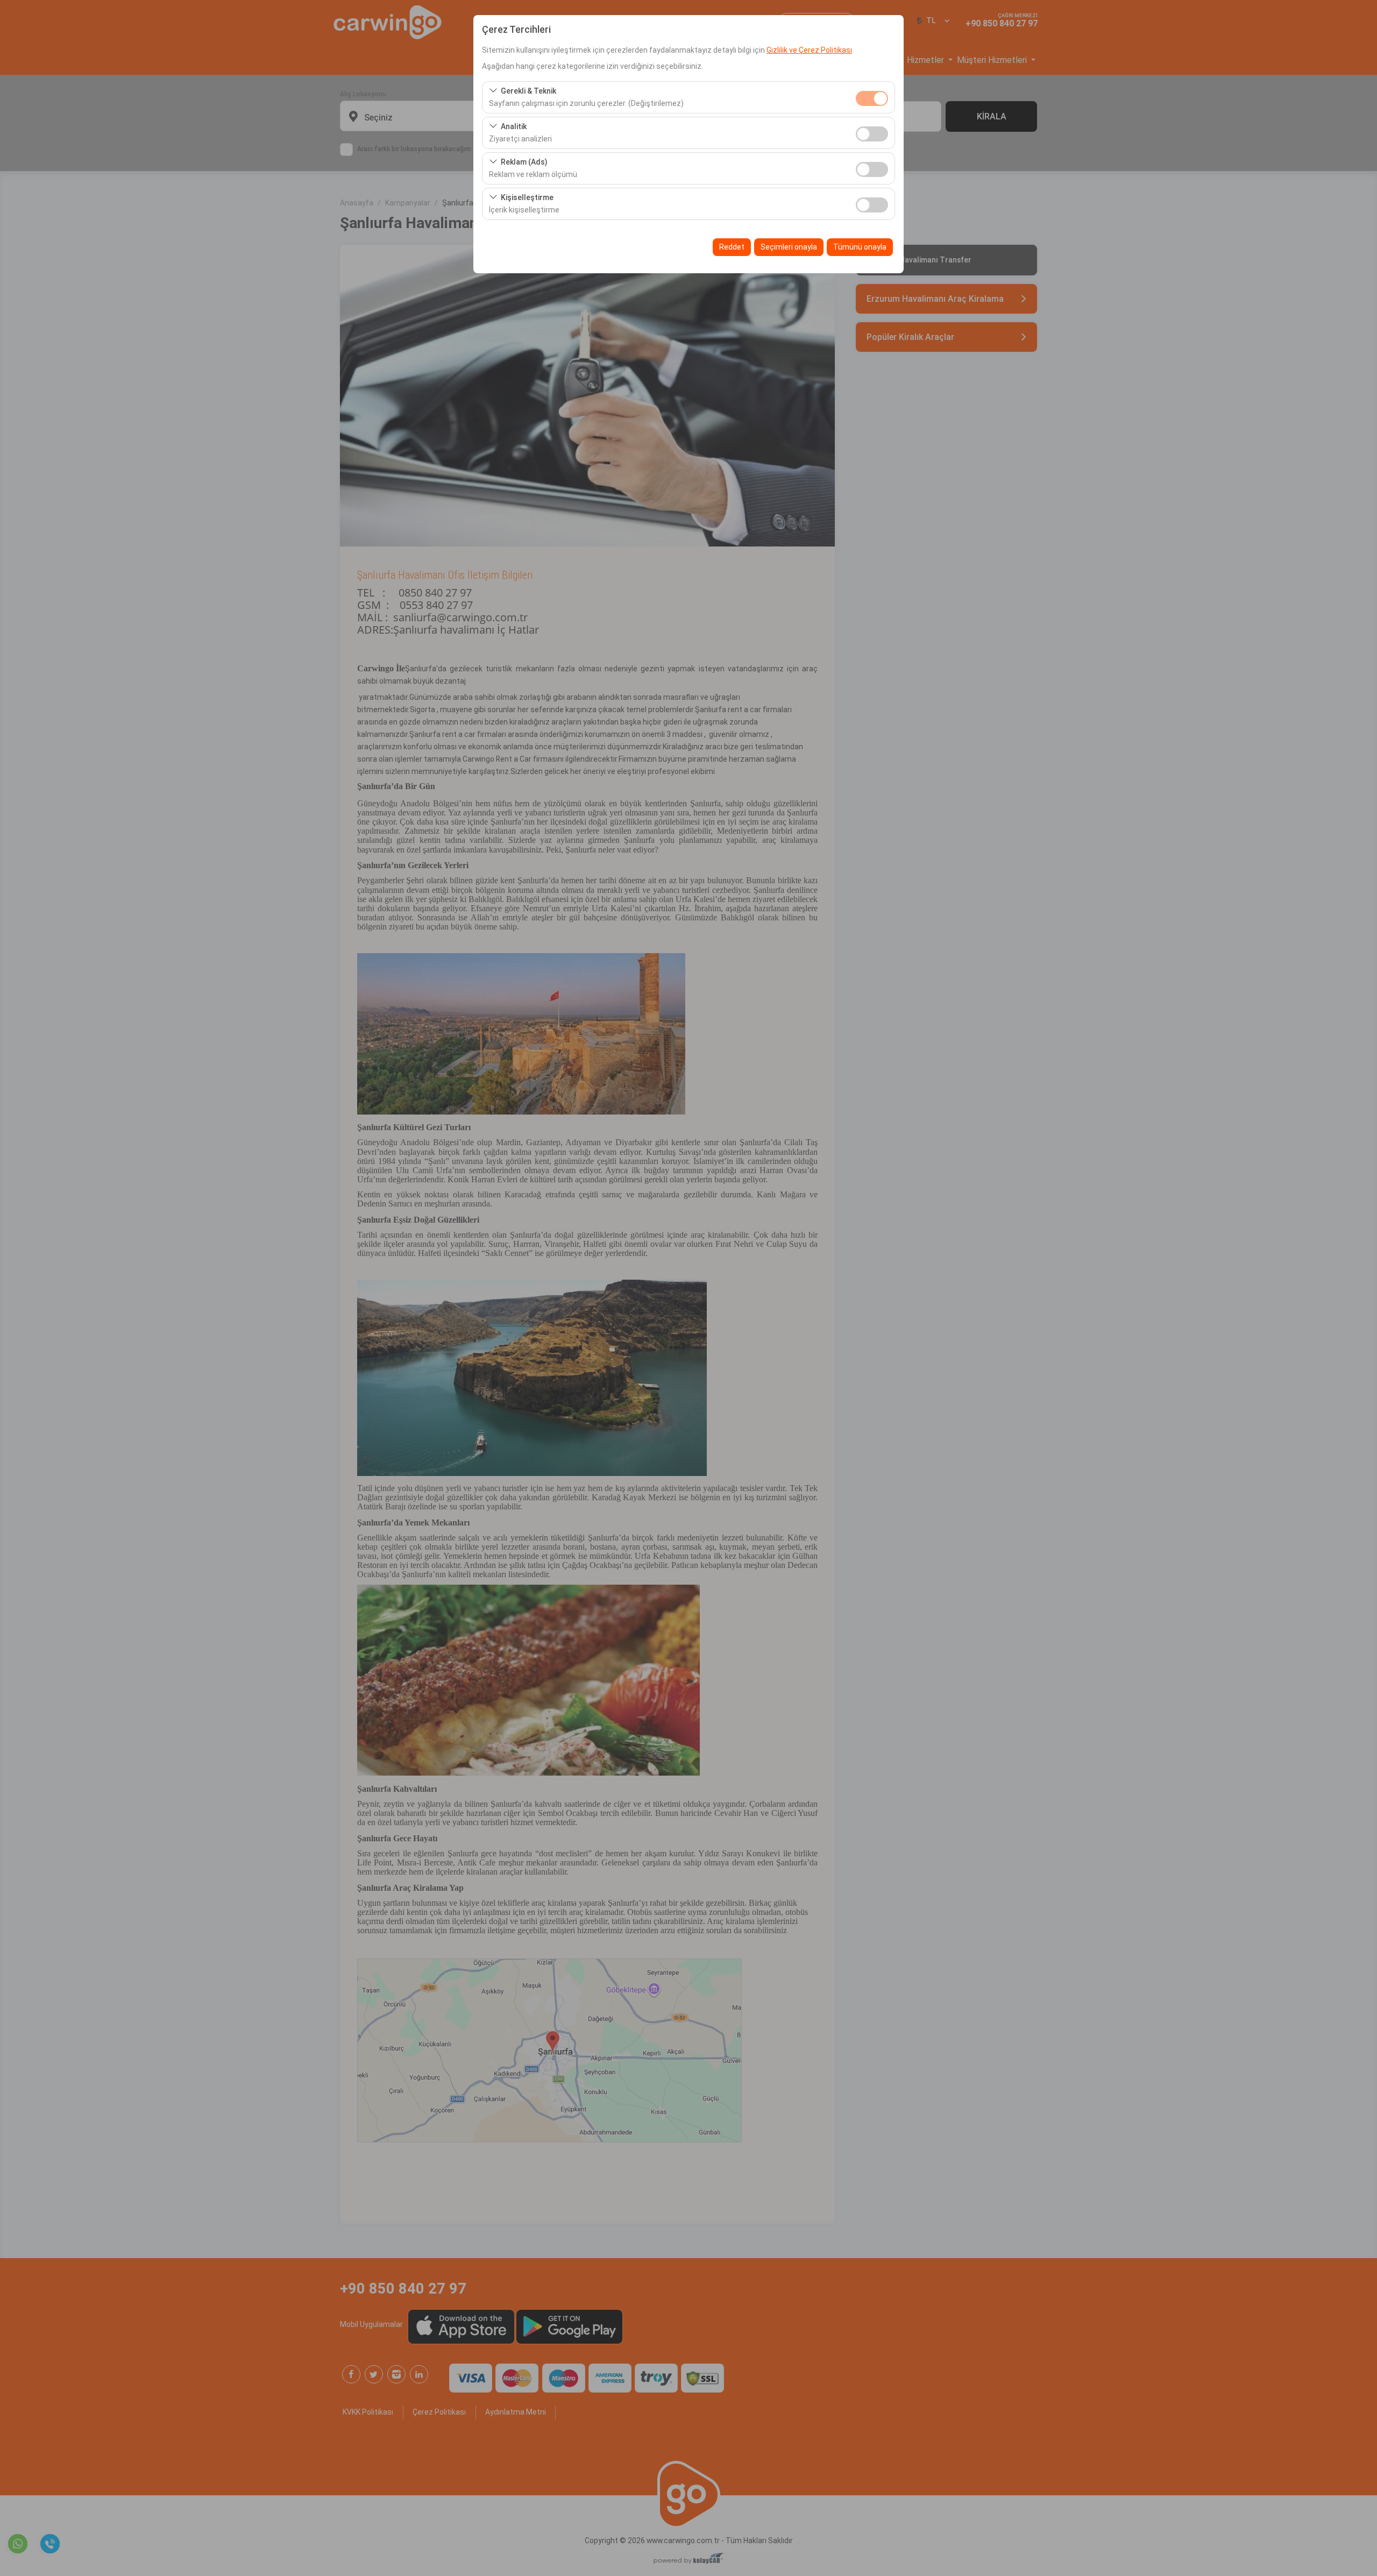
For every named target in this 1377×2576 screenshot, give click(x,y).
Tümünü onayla (860, 247)
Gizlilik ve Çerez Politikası (809, 50)
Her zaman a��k (872, 98)
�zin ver (872, 134)
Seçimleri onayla (789, 247)
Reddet (732, 247)
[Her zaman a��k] (872, 97)
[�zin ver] (872, 133)
